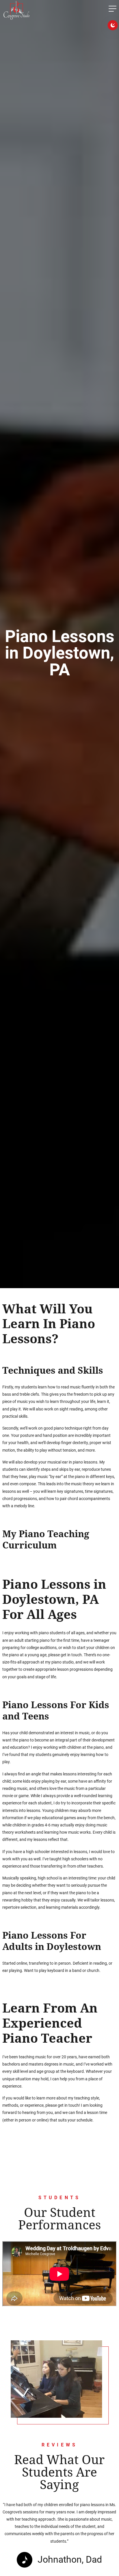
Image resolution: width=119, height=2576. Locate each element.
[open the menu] (113, 10)
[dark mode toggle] (113, 25)
